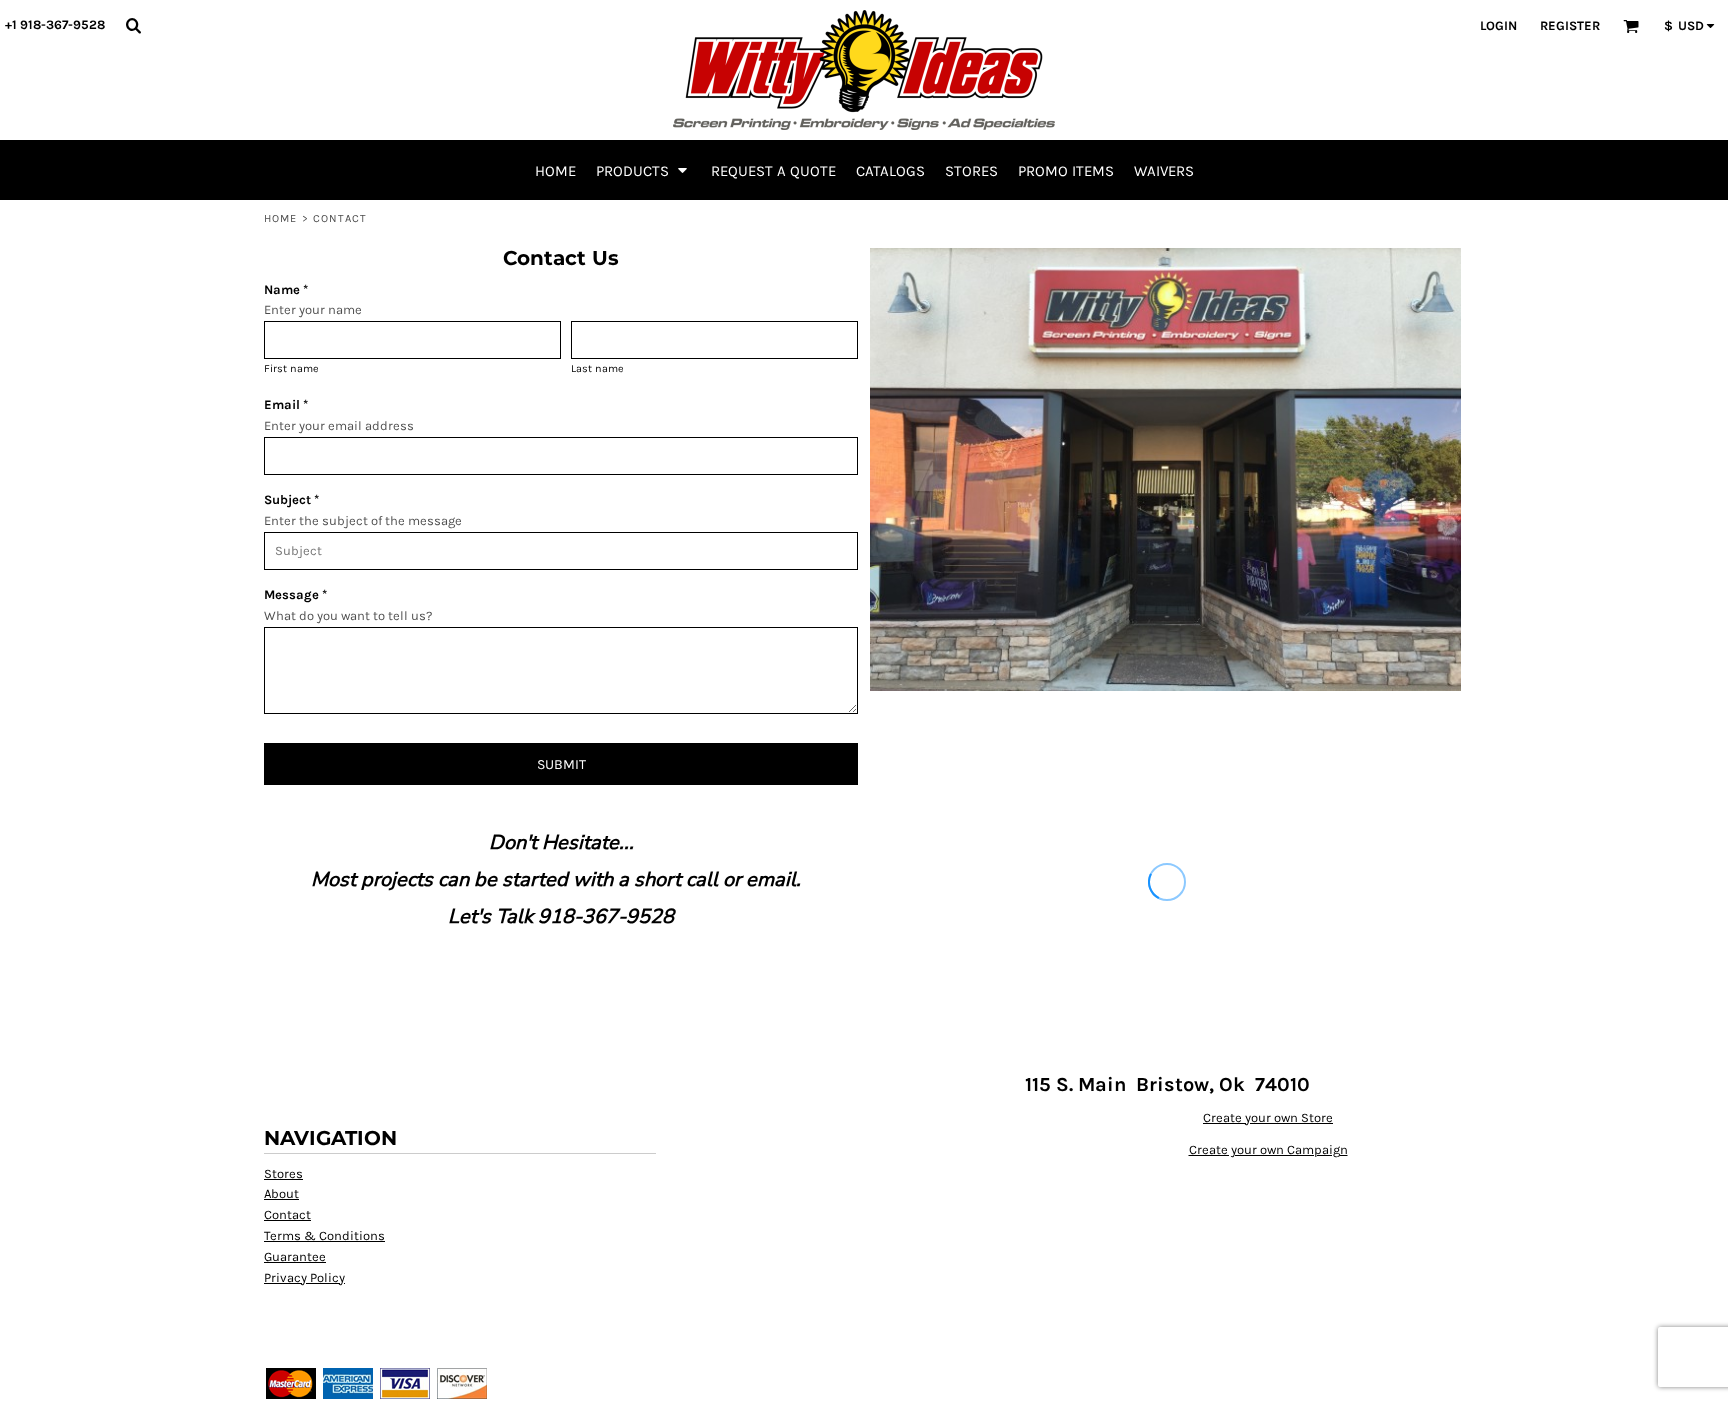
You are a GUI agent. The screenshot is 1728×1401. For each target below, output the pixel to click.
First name (291, 368)
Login (1498, 25)
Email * (286, 404)
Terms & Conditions (324, 1235)
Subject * (291, 499)
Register (1570, 25)
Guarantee (295, 1256)
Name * (286, 289)
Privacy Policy (304, 1277)
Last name (597, 368)
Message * (295, 594)
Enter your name (313, 309)
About (281, 1193)
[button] (133, 25)
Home (280, 218)
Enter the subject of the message (363, 520)
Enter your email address (339, 425)
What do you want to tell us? (348, 615)
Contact (287, 1214)
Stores (283, 1173)
